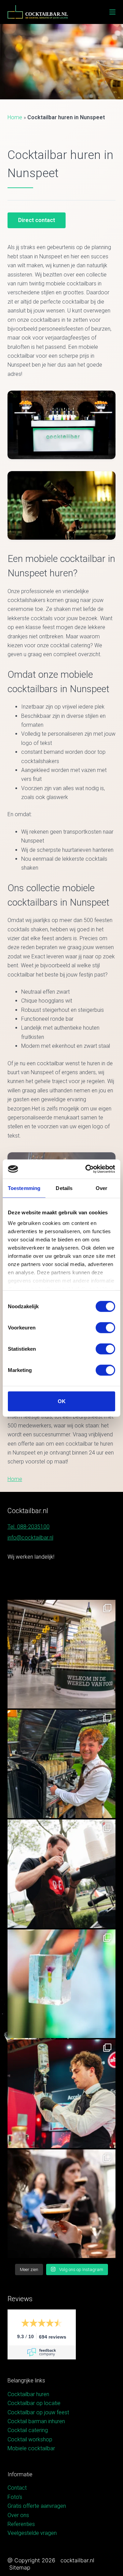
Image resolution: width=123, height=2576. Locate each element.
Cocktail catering (28, 2430)
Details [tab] (64, 1188)
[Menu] (112, 12)
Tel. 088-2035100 (29, 1527)
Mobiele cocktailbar (31, 2448)
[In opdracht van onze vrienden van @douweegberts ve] (62, 1874)
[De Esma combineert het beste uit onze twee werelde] (62, 2204)
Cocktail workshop (30, 2439)
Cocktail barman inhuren (36, 2421)
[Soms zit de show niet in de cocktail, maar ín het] (62, 1984)
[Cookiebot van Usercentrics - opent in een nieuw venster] (87, 1169)
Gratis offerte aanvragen (37, 2506)
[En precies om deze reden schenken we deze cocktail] (62, 2094)
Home (15, 117)
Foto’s (15, 2497)
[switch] (105, 1327)
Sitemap (20, 2567)
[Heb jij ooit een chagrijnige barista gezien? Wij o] (62, 1764)
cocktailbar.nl (77, 2560)
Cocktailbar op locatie (34, 2403)
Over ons (18, 2515)
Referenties (21, 2524)
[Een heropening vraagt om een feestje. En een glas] (62, 1654)
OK (62, 1401)
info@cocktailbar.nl (30, 1538)
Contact (17, 2488)
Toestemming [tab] (24, 1188)
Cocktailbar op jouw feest (38, 2412)
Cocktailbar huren (28, 2394)
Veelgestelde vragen (32, 2533)
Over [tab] (101, 1188)
